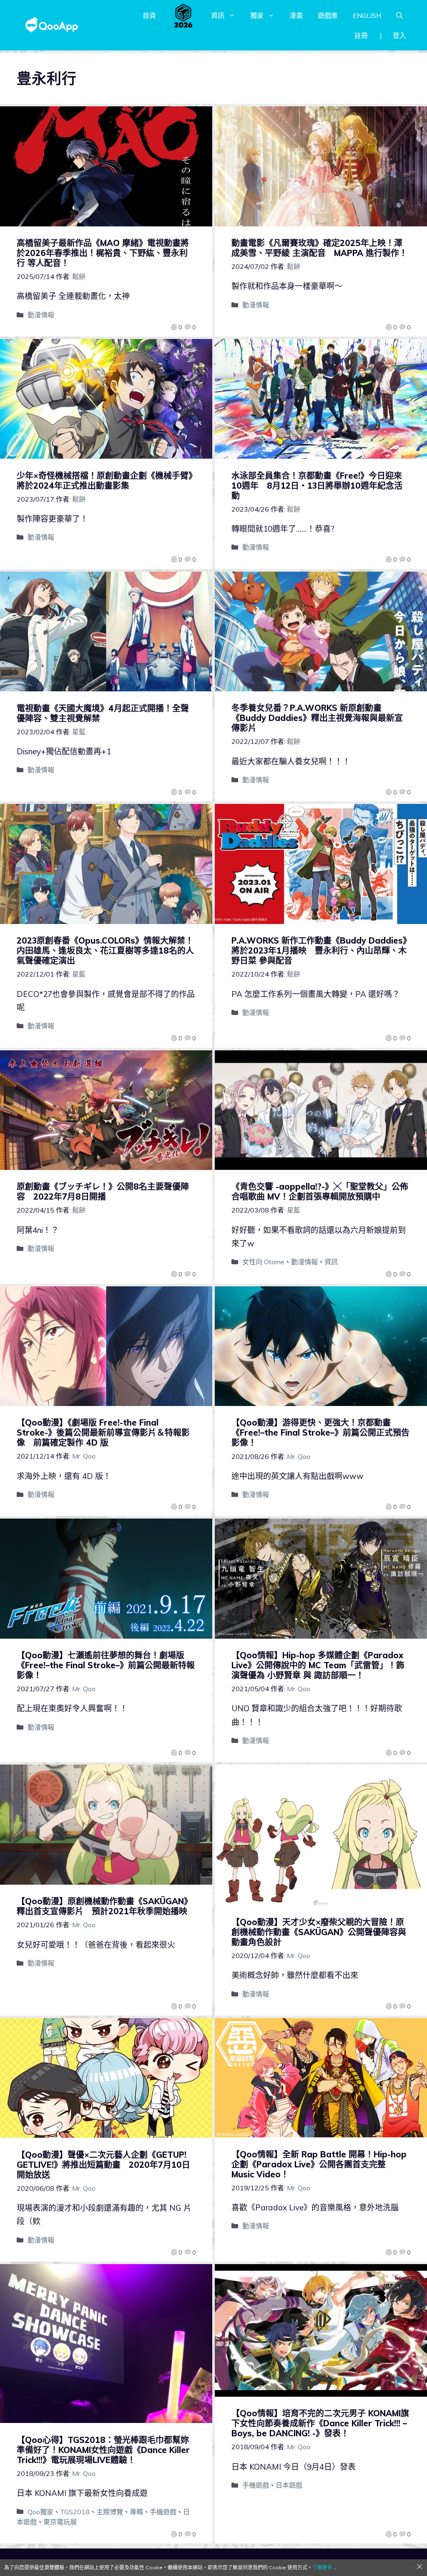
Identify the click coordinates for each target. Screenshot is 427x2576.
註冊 (361, 35)
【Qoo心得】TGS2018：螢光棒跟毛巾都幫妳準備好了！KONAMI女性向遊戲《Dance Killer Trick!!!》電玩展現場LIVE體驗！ (103, 2450)
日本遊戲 (289, 2485)
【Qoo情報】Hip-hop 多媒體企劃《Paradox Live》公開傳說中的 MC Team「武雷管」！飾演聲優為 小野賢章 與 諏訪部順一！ (318, 1665)
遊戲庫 (328, 15)
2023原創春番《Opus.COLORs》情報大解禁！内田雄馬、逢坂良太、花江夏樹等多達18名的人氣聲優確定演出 (105, 950)
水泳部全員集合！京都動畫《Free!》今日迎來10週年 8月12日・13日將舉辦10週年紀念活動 (317, 486)
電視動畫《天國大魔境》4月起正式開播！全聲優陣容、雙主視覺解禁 (103, 713)
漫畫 (296, 15)
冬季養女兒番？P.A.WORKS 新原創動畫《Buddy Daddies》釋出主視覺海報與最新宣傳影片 (317, 718)
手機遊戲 (163, 2512)
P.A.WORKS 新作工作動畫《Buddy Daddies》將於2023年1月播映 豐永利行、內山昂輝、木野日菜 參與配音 (319, 950)
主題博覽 (110, 2512)
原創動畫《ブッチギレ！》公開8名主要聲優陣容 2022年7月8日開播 (103, 1191)
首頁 (149, 15)
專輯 (136, 2512)
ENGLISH (367, 15)
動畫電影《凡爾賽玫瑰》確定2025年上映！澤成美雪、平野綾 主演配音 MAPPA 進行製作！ (319, 248)
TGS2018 (75, 2512)
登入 (399, 35)
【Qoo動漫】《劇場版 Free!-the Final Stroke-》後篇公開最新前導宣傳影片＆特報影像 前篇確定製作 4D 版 (103, 1432)
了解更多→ (325, 2567)
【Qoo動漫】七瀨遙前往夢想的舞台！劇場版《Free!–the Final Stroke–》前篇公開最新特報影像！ (106, 1665)
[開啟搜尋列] (399, 15)
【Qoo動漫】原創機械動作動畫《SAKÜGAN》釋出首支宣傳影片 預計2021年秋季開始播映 (104, 1906)
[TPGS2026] (183, 15)
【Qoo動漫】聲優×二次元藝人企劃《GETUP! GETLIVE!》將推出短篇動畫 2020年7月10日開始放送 (103, 2165)
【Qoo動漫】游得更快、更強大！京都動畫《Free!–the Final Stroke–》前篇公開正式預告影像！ (320, 1432)
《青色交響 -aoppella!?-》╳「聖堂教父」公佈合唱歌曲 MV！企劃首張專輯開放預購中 (320, 1191)
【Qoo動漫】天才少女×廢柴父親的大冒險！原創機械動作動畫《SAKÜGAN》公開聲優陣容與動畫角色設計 (319, 1932)
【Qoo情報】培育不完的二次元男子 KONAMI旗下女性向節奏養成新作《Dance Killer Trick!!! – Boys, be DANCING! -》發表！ (320, 2423)
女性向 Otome (263, 1262)
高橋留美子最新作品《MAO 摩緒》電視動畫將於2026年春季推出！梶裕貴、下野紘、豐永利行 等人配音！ (103, 253)
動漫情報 (41, 315)
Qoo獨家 (40, 2512)
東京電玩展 (60, 2522)
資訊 (218, 15)
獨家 (257, 15)
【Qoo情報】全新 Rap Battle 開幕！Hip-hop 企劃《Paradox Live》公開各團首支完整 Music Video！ (319, 2164)
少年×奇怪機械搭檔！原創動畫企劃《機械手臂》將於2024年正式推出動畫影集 (105, 481)
